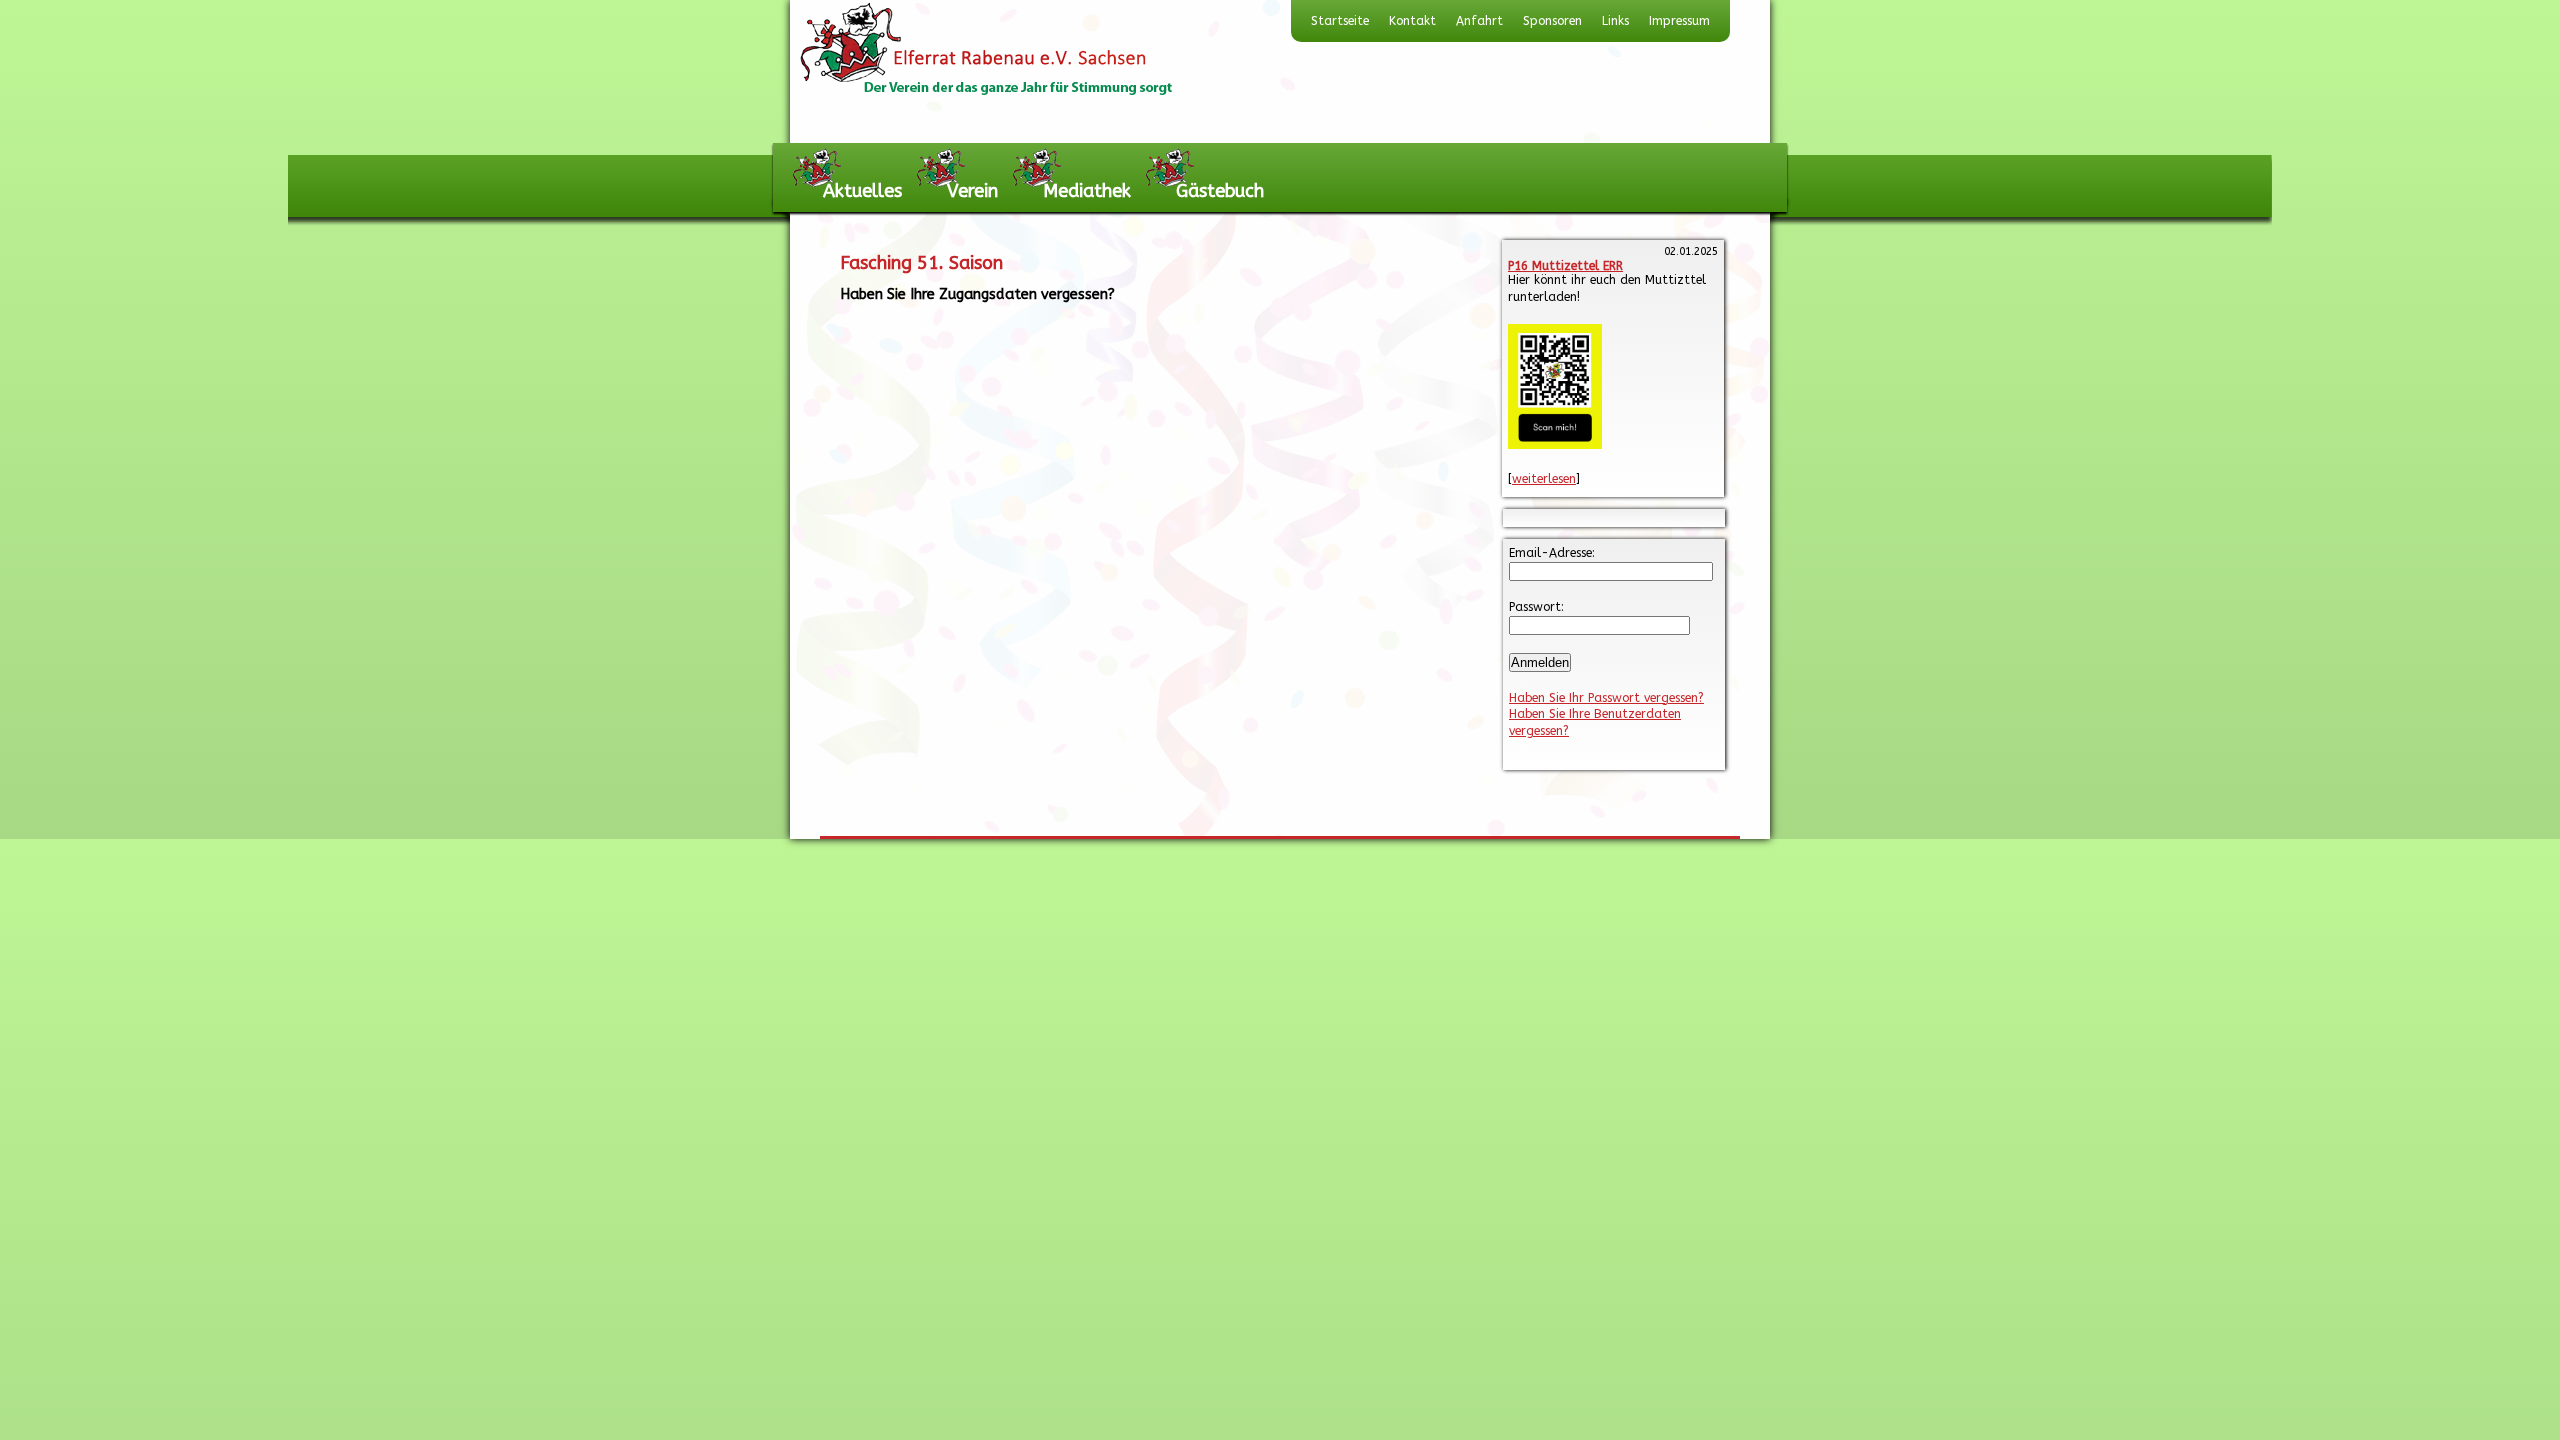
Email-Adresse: (1552, 553)
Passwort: (1536, 607)
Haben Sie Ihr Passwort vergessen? (1606, 698)
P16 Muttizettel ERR (1565, 266)
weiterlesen (1544, 479)
